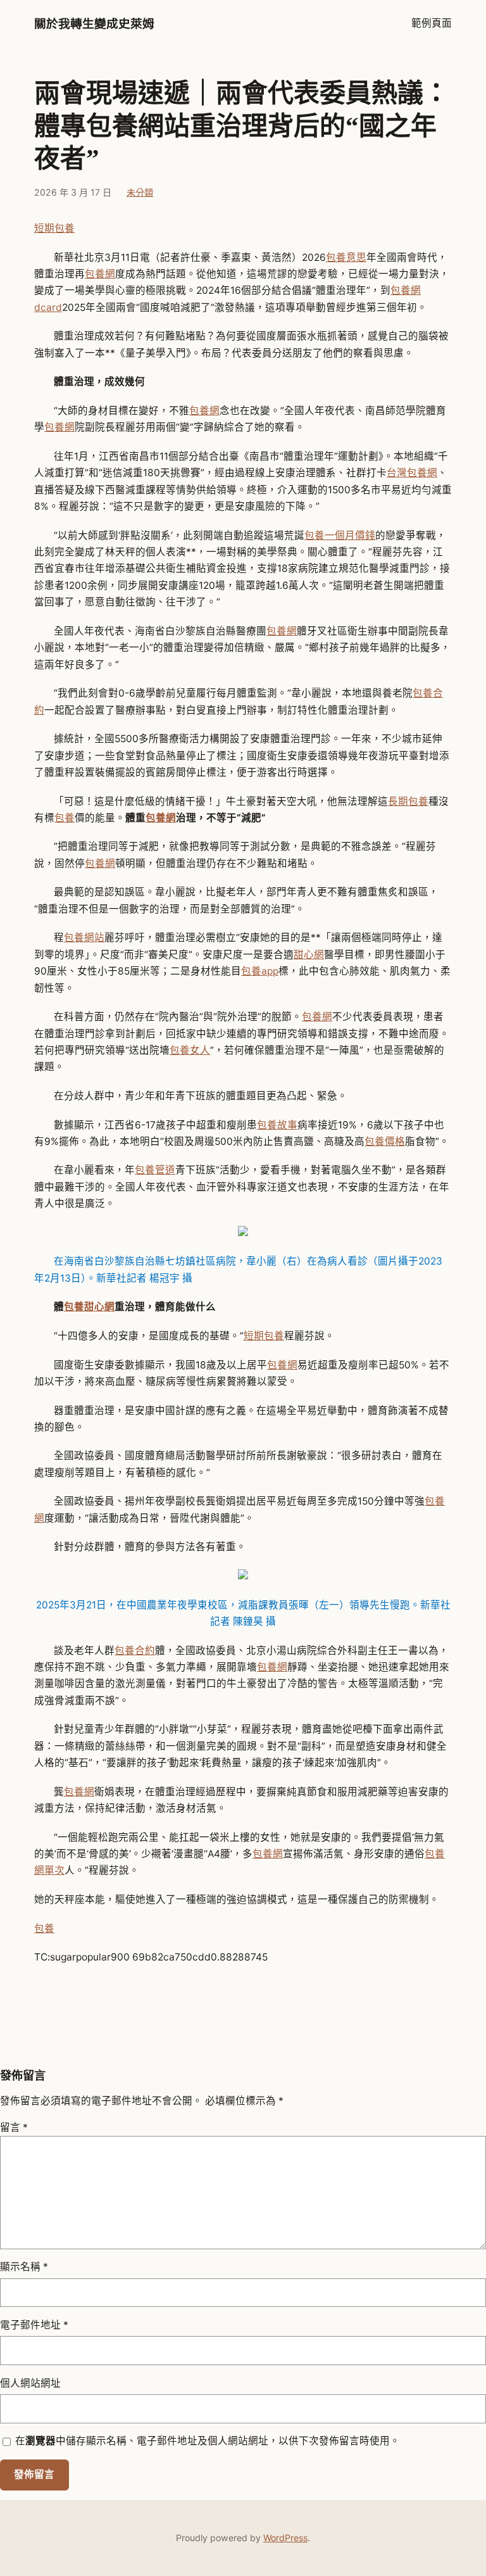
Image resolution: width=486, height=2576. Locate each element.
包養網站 (84, 938)
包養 (65, 818)
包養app (260, 971)
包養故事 (277, 1125)
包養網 (100, 274)
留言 (14, 2127)
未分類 (140, 192)
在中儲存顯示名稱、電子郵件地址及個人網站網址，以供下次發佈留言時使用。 (208, 2441)
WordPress (285, 2538)
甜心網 (309, 955)
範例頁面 (432, 23)
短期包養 (54, 228)
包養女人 (190, 1050)
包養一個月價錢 (340, 535)
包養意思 (346, 257)
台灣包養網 (412, 473)
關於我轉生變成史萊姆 (94, 24)
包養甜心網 (89, 1307)
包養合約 (135, 1651)
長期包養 (408, 801)
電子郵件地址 (34, 2325)
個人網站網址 (30, 2383)
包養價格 (385, 1141)
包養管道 (155, 1170)
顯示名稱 (24, 2267)
